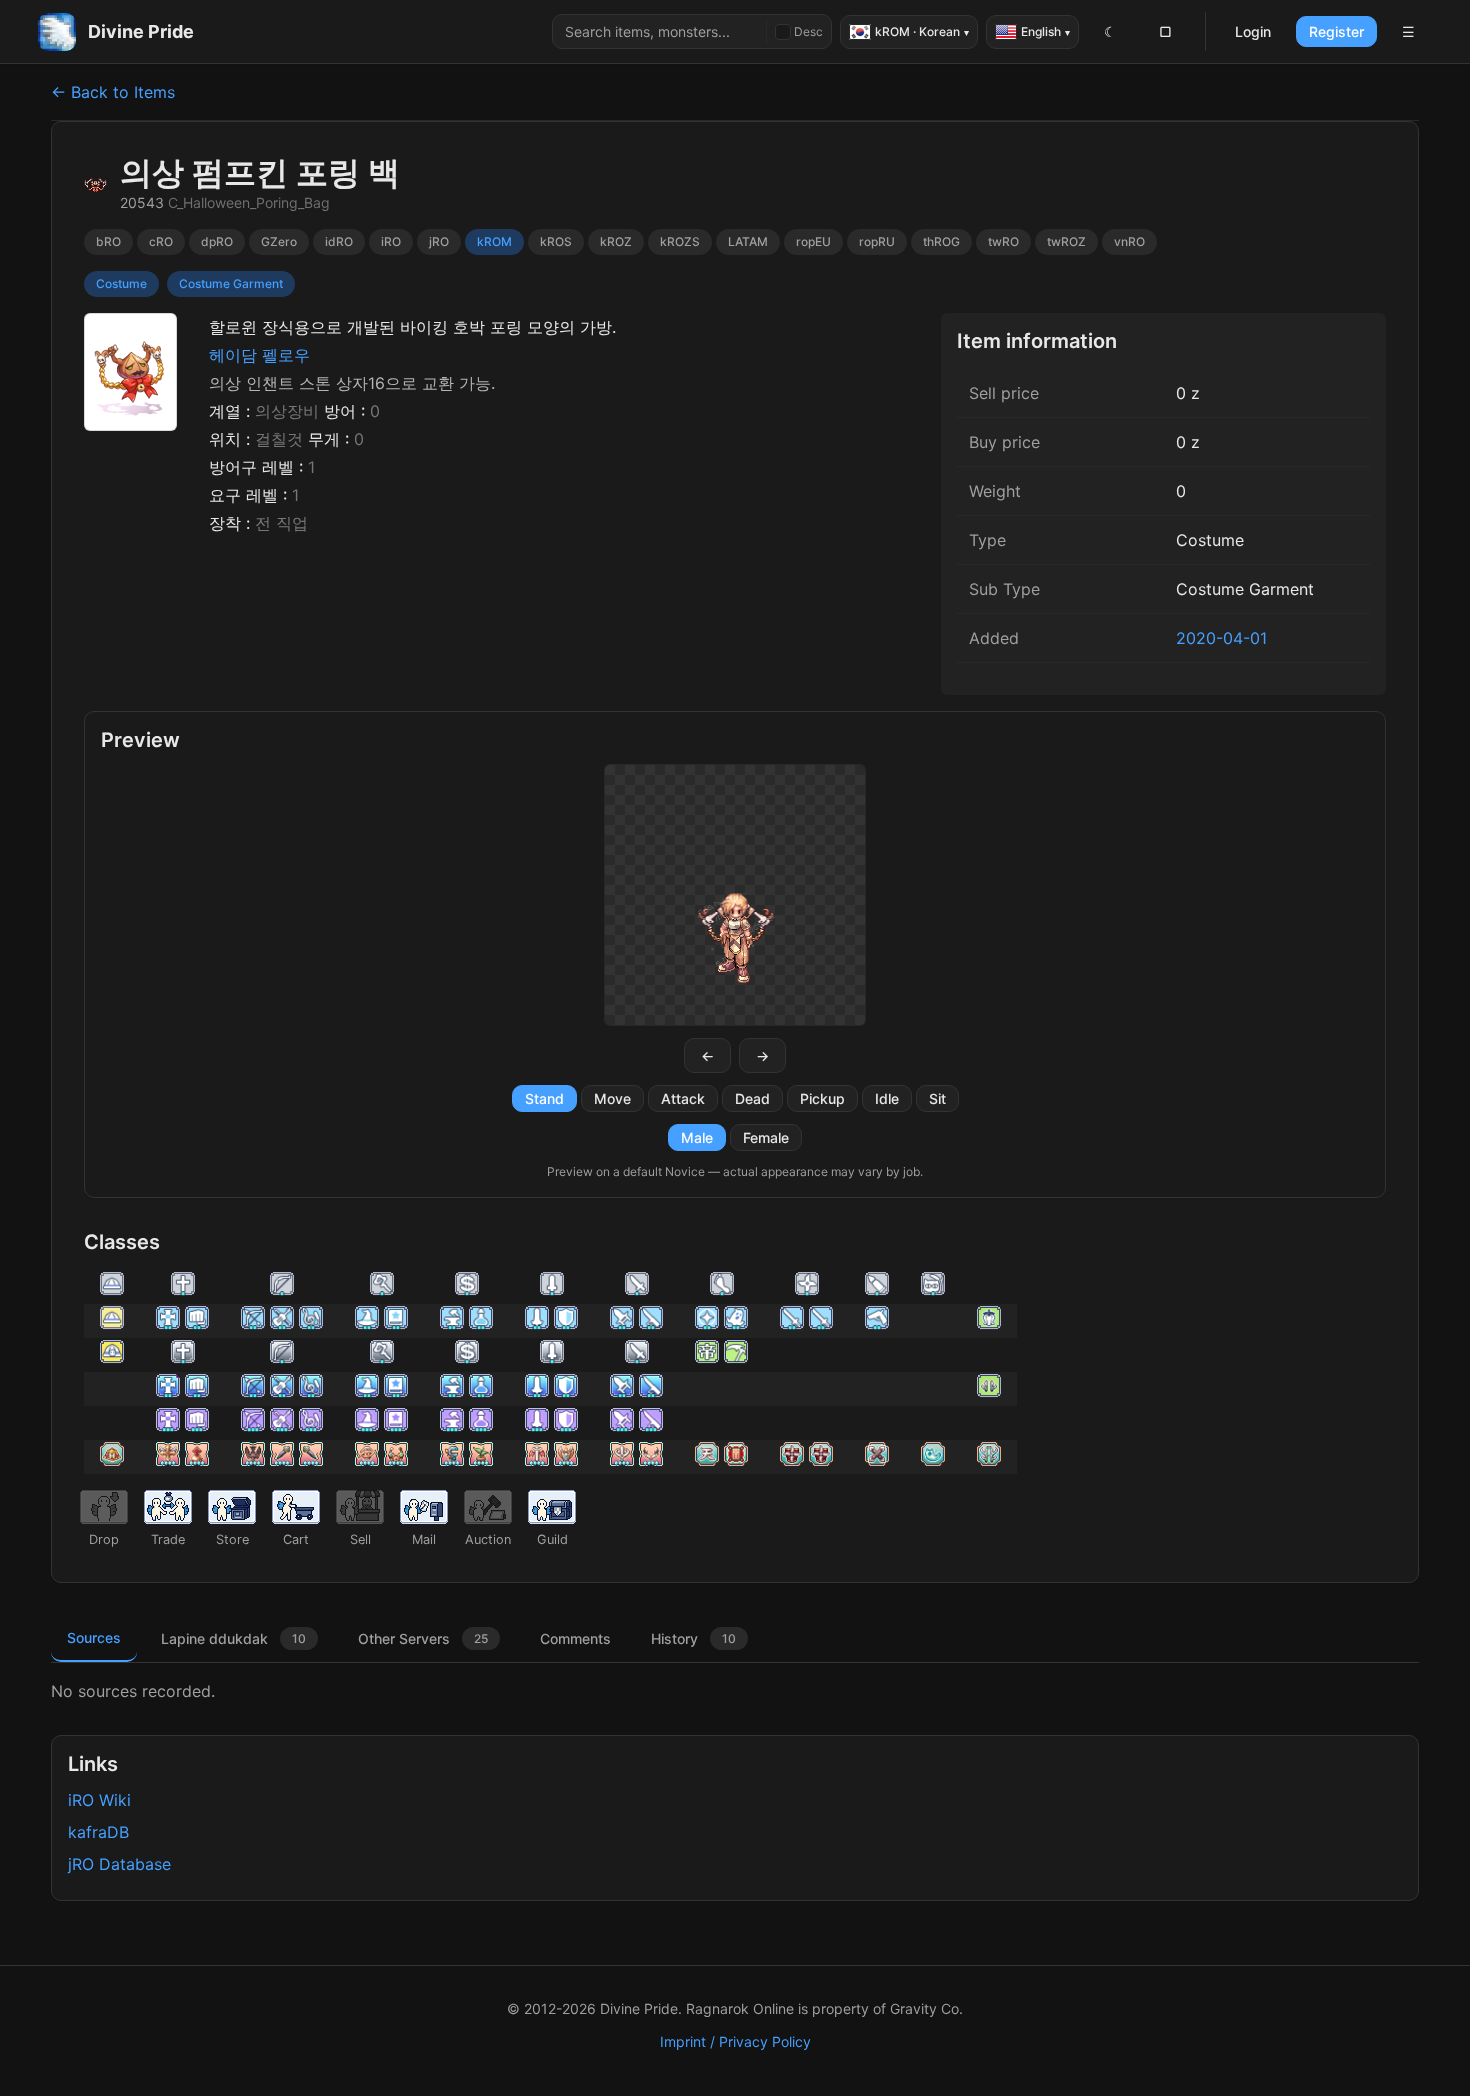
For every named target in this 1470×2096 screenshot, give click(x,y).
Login (1253, 31)
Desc (808, 31)
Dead (752, 1098)
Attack (683, 1098)
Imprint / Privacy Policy (735, 2041)
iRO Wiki (99, 1800)
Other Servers (423, 1638)
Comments (575, 1638)
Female (766, 1137)
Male (697, 1137)
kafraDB (98, 1832)
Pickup (822, 1098)
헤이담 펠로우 (259, 355)
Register (1336, 31)
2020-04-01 (1221, 638)
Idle (887, 1098)
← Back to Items (113, 92)
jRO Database (119, 1864)
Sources (94, 1637)
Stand (544, 1098)
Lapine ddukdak (233, 1638)
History (693, 1638)
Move (612, 1098)
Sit (937, 1098)
